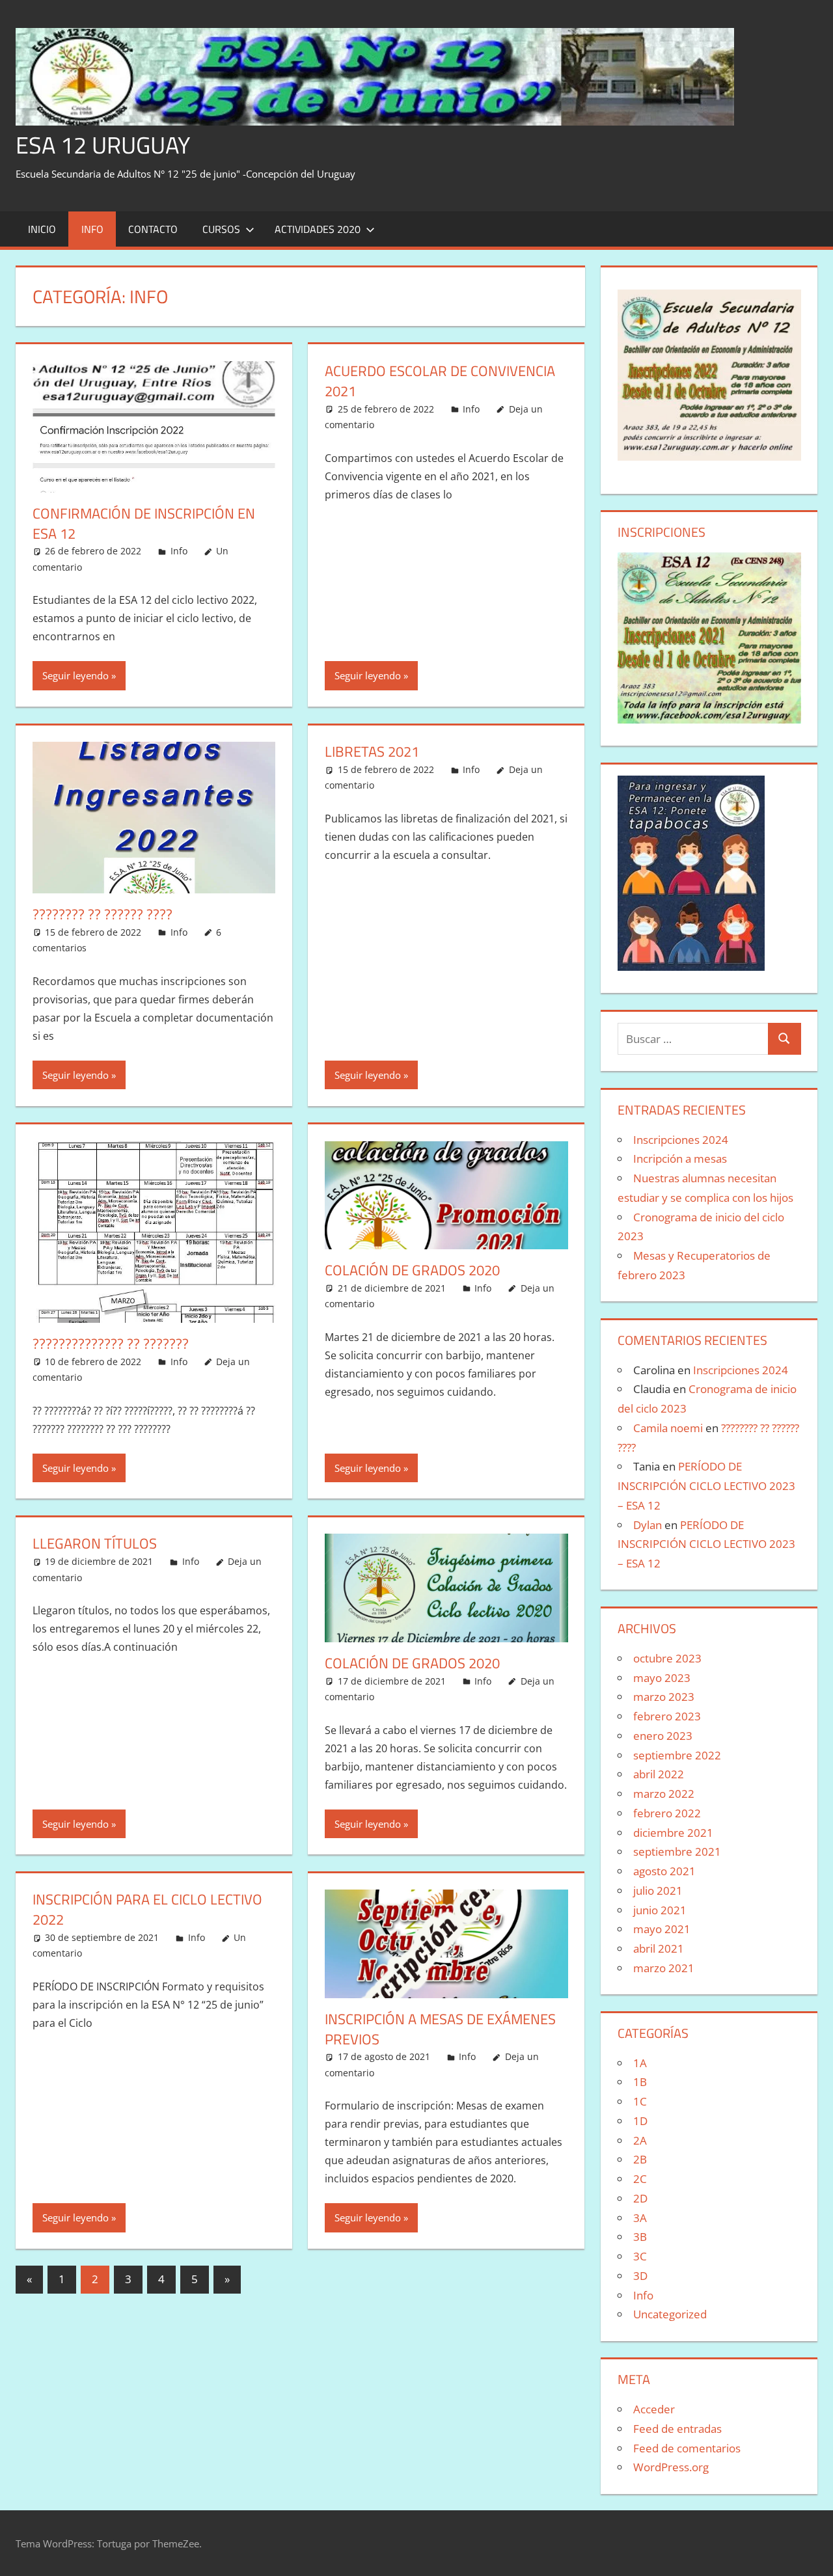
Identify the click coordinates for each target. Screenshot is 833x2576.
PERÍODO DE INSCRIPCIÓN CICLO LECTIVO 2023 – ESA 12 (706, 1486)
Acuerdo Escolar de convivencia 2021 (440, 381)
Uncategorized (670, 2314)
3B (640, 2237)
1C (640, 2101)
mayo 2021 (662, 1929)
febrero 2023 (667, 1716)
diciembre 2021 (673, 1833)
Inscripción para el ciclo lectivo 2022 (147, 1909)
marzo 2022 (664, 1794)
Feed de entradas (677, 2429)
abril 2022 (659, 1774)
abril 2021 (659, 1948)
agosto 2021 (664, 1871)
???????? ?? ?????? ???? (102, 914)
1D (640, 2121)
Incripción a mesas (680, 1159)
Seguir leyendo (75, 675)
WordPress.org (671, 2467)
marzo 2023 (664, 1697)
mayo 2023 (662, 1678)
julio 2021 (658, 1891)
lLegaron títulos (95, 1543)
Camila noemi (668, 1428)
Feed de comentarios (687, 2448)
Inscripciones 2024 (681, 1140)
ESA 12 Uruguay (103, 145)
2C (640, 2179)
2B (640, 2159)
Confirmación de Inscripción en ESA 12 (144, 523)
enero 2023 (663, 1736)
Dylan (648, 1525)
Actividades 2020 (318, 229)
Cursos (221, 229)
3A (640, 2218)
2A (640, 2140)
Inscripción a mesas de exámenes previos (440, 2029)
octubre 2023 (667, 1658)
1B (640, 2082)
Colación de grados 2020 (412, 1663)
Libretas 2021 (372, 752)
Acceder (654, 2409)
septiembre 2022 (677, 1755)
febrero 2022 (667, 1813)
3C (640, 2256)
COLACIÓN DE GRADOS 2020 (412, 1270)
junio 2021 (660, 1910)
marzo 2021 (664, 1968)
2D (640, 2198)
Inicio (42, 229)
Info (92, 229)
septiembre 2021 (677, 1851)
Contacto (153, 229)
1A (640, 2063)
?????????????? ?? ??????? (111, 1344)
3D (640, 2276)
